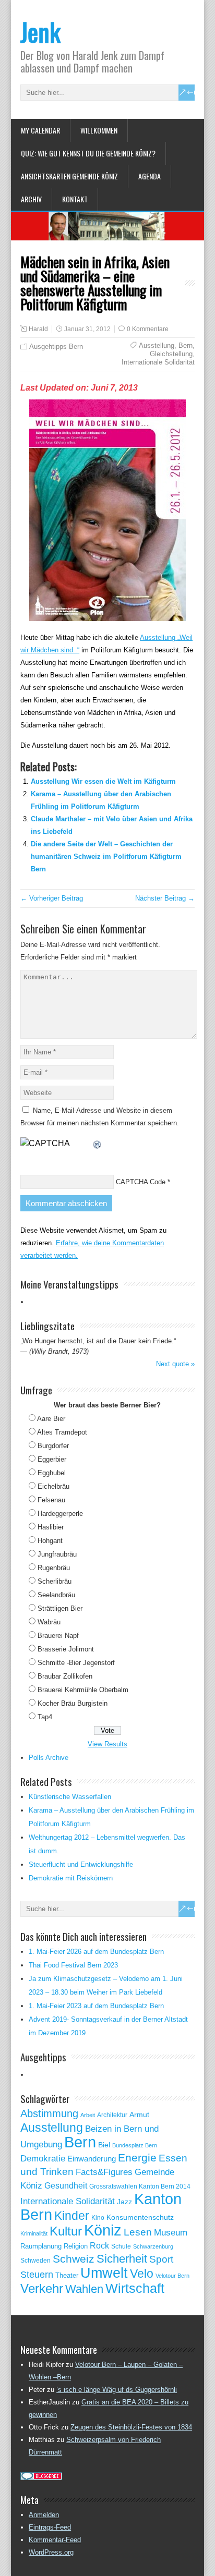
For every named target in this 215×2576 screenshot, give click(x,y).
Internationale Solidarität (158, 362)
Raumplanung (41, 2246)
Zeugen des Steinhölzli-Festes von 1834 (131, 2427)
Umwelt (104, 2273)
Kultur (66, 2231)
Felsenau (51, 1500)
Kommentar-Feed (55, 2540)
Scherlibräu (55, 1581)
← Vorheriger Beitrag (52, 898)
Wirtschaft (135, 2288)
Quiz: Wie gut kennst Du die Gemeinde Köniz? (88, 153)
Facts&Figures (104, 2172)
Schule (121, 2246)
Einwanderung (92, 2159)
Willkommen (99, 130)
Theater (67, 2275)
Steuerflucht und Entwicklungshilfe (81, 1864)
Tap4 (45, 1717)
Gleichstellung (171, 354)
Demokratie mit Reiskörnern (71, 1878)
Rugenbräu (54, 1568)
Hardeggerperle (60, 1514)
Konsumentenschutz (140, 2217)
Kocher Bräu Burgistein (73, 1703)
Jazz (124, 2202)
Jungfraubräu (57, 1554)
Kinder (72, 2216)
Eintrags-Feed (50, 2527)
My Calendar (40, 130)
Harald (38, 329)
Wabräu (49, 1622)
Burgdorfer (53, 1446)
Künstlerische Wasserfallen (70, 1797)
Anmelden (44, 2515)
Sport (161, 2259)
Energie (137, 2158)
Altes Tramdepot (62, 1432)
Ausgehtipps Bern (56, 347)
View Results (107, 1744)
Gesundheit (66, 2186)
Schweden (35, 2261)
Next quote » (175, 1364)
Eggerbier (52, 1459)
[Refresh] (98, 1143)
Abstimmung (49, 2113)
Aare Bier (51, 1419)
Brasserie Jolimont (66, 1649)
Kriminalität (34, 2233)
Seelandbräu (56, 1595)
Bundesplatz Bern (135, 2145)
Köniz (103, 2230)
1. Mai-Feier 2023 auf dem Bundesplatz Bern (96, 2006)
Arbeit (88, 2115)
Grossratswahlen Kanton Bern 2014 (140, 2186)
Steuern (37, 2275)
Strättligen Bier (60, 1608)
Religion (76, 2246)
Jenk (40, 32)
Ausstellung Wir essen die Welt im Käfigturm (103, 781)
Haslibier (51, 1527)
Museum (171, 2232)
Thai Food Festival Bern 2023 (73, 1965)
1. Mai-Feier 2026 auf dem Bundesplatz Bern (96, 1952)
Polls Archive (49, 1758)
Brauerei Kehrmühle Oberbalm (83, 1690)
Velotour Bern (172, 2276)
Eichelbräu (53, 1486)
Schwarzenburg (153, 2246)
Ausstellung (157, 345)
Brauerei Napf (58, 1636)
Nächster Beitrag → (165, 898)
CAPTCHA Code (141, 1182)
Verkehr (42, 2289)
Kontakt (75, 199)
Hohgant (50, 1541)
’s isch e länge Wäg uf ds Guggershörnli (117, 2390)
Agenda (150, 176)
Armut (139, 2115)
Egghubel (52, 1473)
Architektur (112, 2115)
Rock (99, 2246)
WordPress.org (51, 2552)
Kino (98, 2218)
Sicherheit (122, 2259)
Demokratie (43, 2158)
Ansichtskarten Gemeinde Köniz (69, 176)
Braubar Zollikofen (65, 1676)
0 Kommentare (148, 329)
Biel (104, 2145)
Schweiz (74, 2259)
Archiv (31, 199)
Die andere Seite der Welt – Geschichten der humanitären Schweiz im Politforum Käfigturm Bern (106, 856)
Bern (186, 345)
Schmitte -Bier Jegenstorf (76, 1663)
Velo (142, 2274)
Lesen (138, 2232)
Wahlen (84, 2289)
